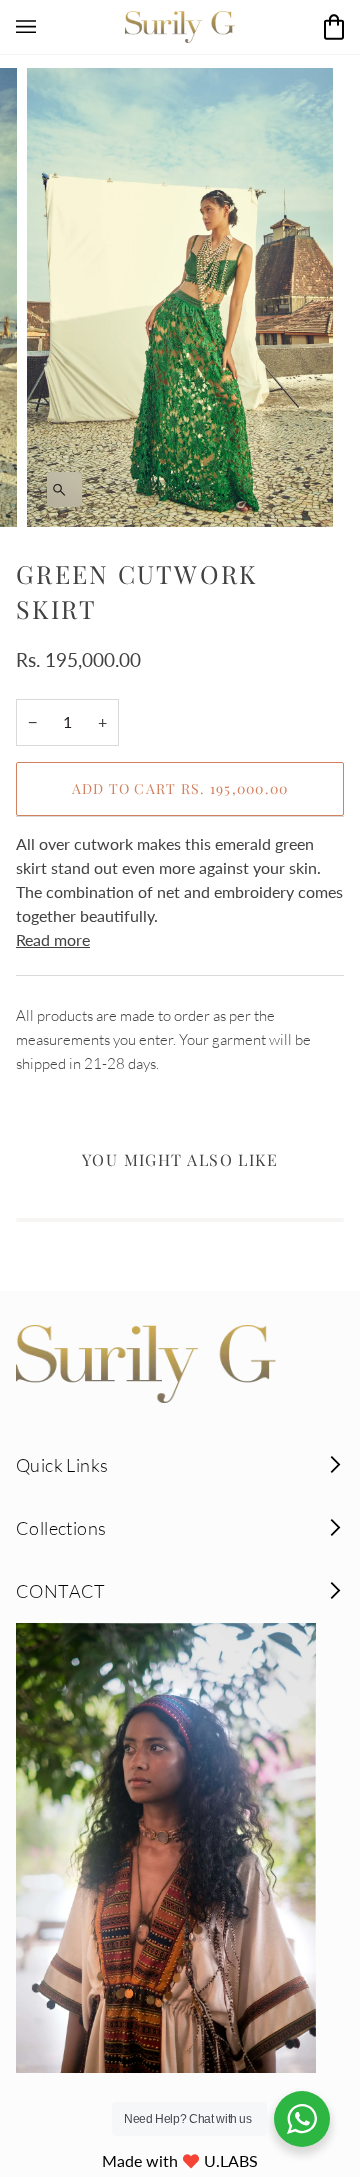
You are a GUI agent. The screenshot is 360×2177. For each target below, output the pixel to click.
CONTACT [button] (61, 1591)
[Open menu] (46, 27)
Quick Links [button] (62, 1465)
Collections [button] (61, 1528)
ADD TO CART (180, 788)
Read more (53, 939)
